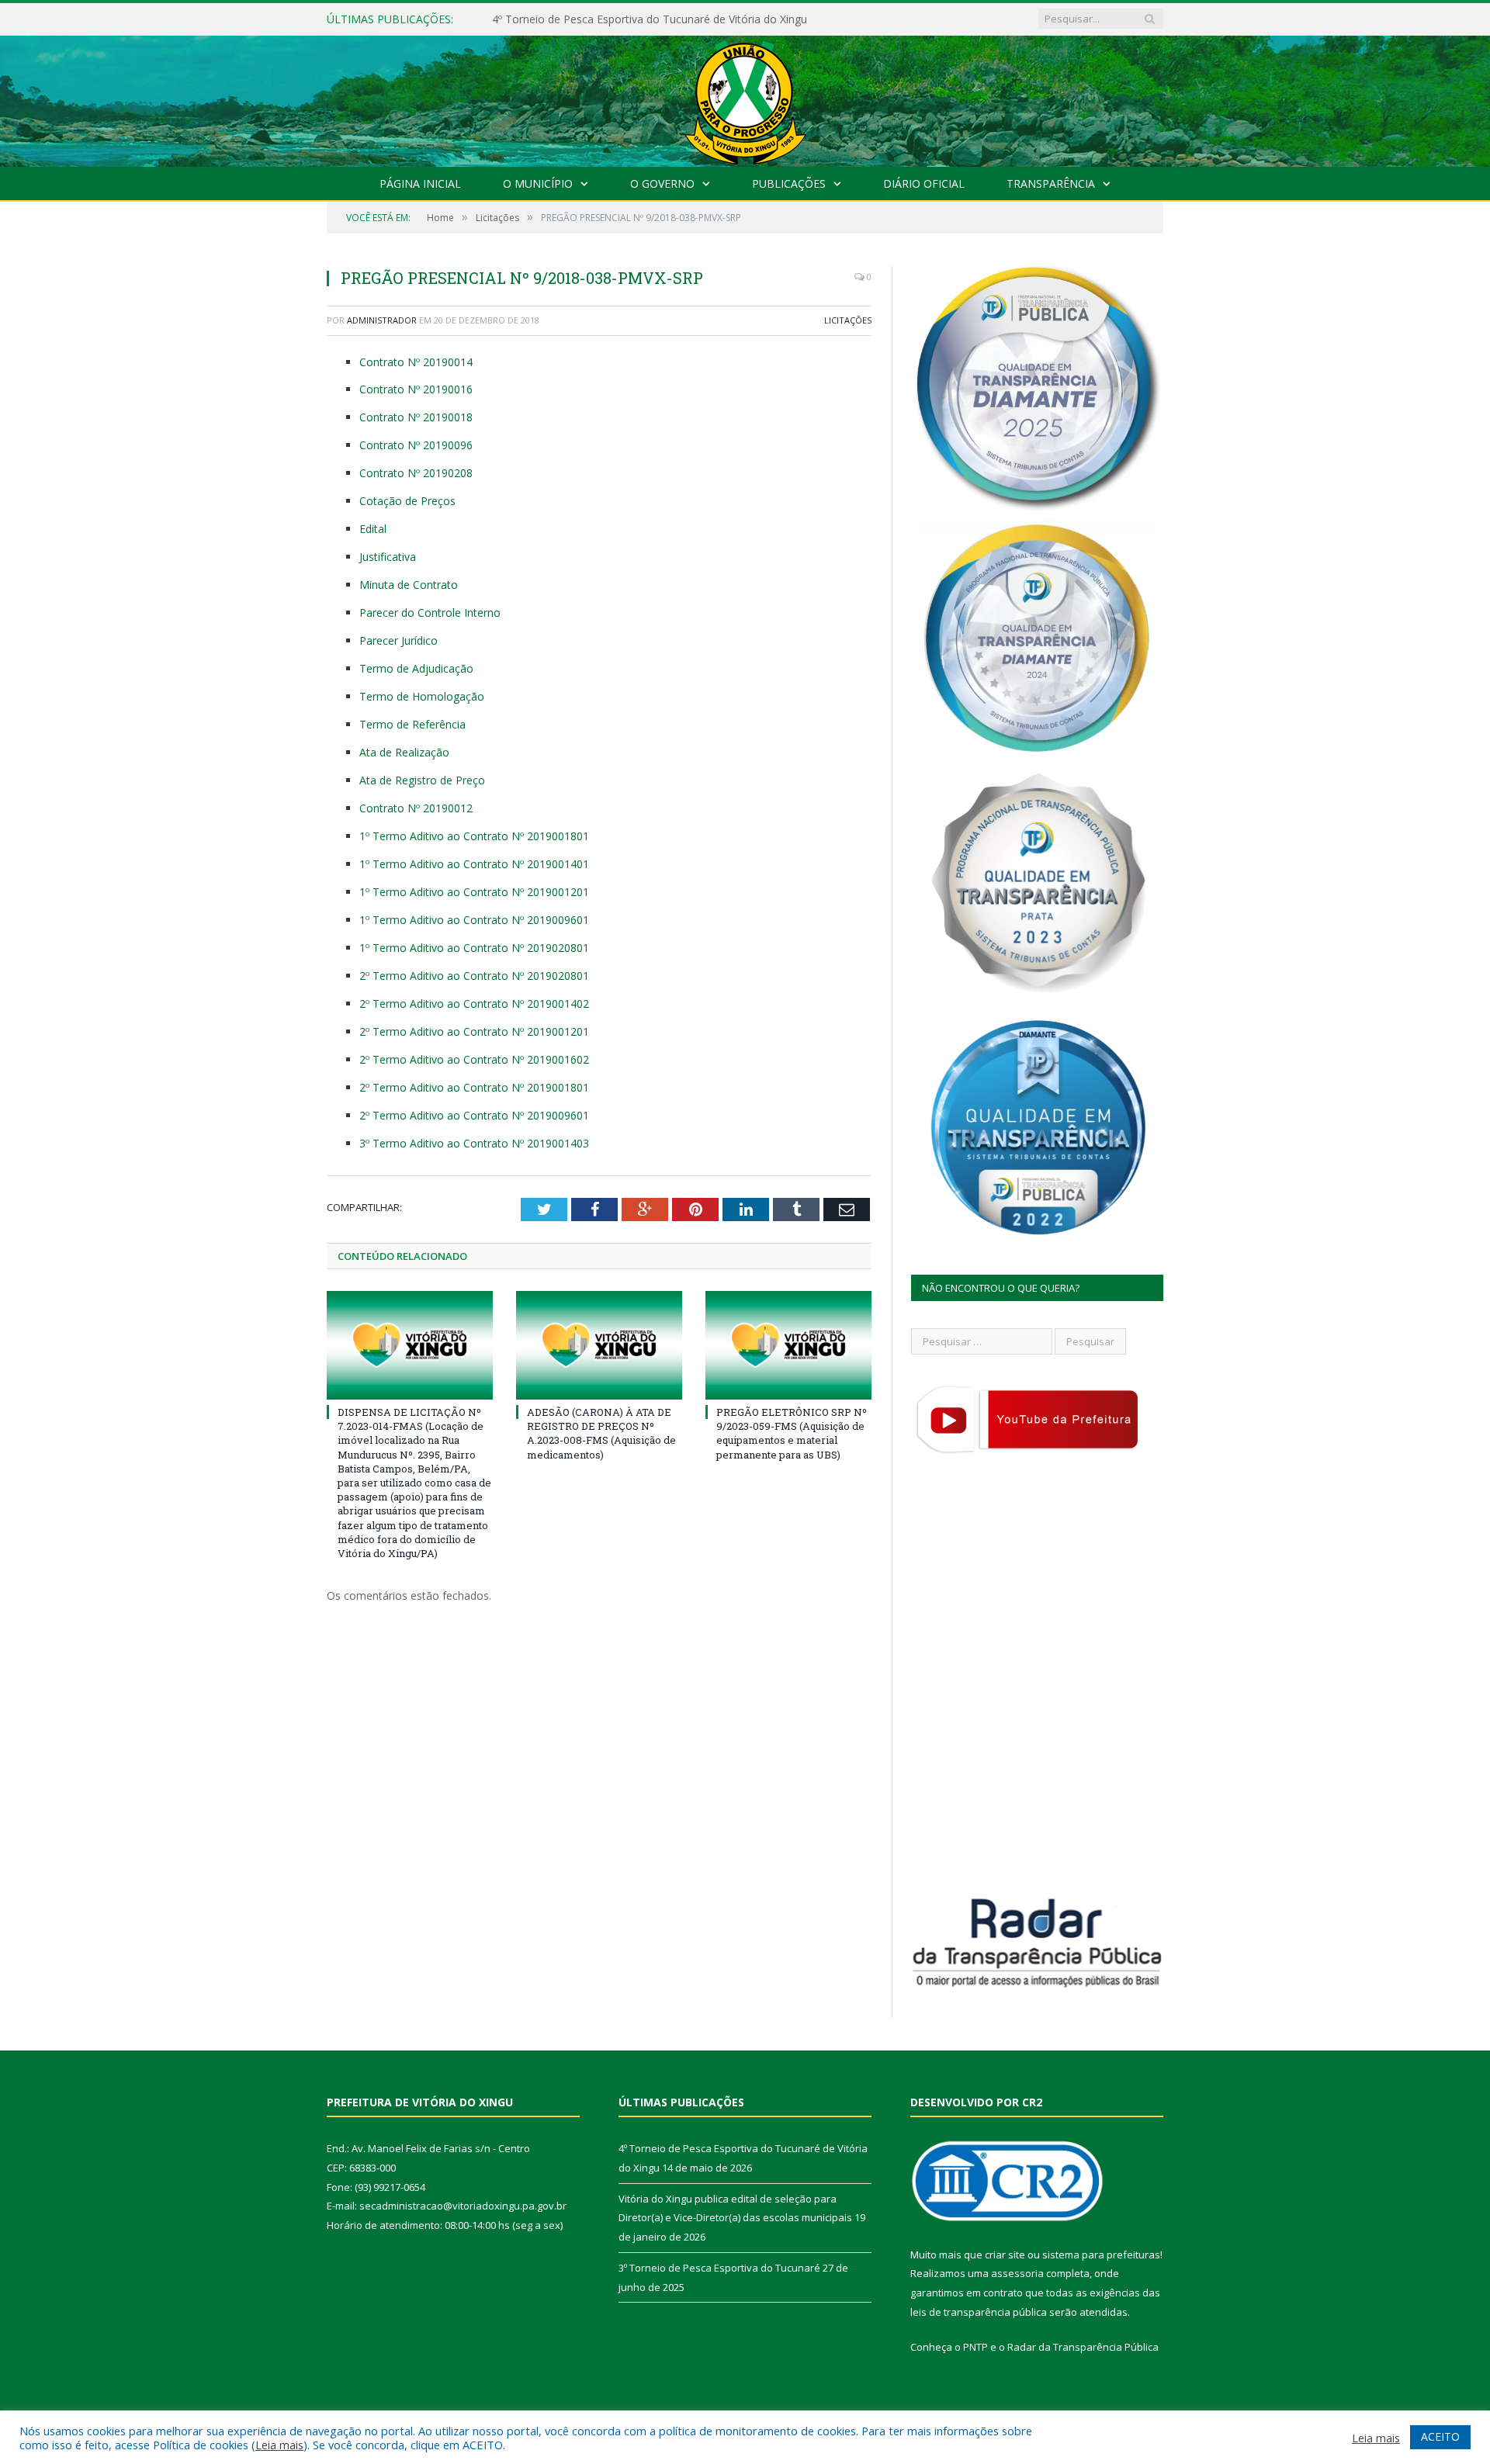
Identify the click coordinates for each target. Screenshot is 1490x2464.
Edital (373, 529)
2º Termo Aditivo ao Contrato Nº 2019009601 (474, 1115)
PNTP (975, 2347)
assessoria (1017, 2273)
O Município (538, 183)
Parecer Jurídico (398, 640)
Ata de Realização (404, 752)
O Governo (662, 183)
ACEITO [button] (1440, 2436)
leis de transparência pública (979, 2312)
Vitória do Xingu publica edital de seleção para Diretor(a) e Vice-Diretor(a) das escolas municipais (670, 19)
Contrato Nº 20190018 (416, 417)
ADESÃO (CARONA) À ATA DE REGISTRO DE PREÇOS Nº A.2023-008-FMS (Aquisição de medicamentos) (601, 1433)
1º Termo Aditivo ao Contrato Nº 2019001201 (474, 892)
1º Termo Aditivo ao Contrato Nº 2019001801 (474, 836)
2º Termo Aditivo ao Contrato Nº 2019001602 (474, 1059)
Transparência (1051, 183)
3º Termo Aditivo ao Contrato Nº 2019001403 (474, 1143)
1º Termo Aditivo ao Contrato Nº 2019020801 (474, 948)
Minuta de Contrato (409, 585)
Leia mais (279, 2445)
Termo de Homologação (422, 696)
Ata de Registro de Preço (422, 780)
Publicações (789, 183)
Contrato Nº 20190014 (416, 362)
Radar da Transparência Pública (1083, 2347)
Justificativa (388, 557)
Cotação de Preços (407, 501)
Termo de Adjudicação (416, 668)
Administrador (382, 320)
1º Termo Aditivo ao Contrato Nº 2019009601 (474, 920)
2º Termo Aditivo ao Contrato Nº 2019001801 (474, 1087)
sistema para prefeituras (1101, 2255)
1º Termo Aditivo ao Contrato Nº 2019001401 (474, 864)
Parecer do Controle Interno (430, 613)
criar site (1005, 2255)
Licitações (848, 320)
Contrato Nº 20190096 (416, 445)
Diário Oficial (924, 183)
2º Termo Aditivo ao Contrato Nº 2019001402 (474, 1004)
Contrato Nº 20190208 (416, 473)
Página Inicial (420, 183)
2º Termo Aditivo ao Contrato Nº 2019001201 (474, 1031)
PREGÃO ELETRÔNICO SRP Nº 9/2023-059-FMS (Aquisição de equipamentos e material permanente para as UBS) (792, 1433)
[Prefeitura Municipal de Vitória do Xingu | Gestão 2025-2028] (745, 97)
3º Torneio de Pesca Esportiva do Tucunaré (719, 2268)
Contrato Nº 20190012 (416, 808)
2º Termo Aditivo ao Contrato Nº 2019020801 (474, 976)
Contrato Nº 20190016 (416, 389)
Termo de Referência (412, 724)
